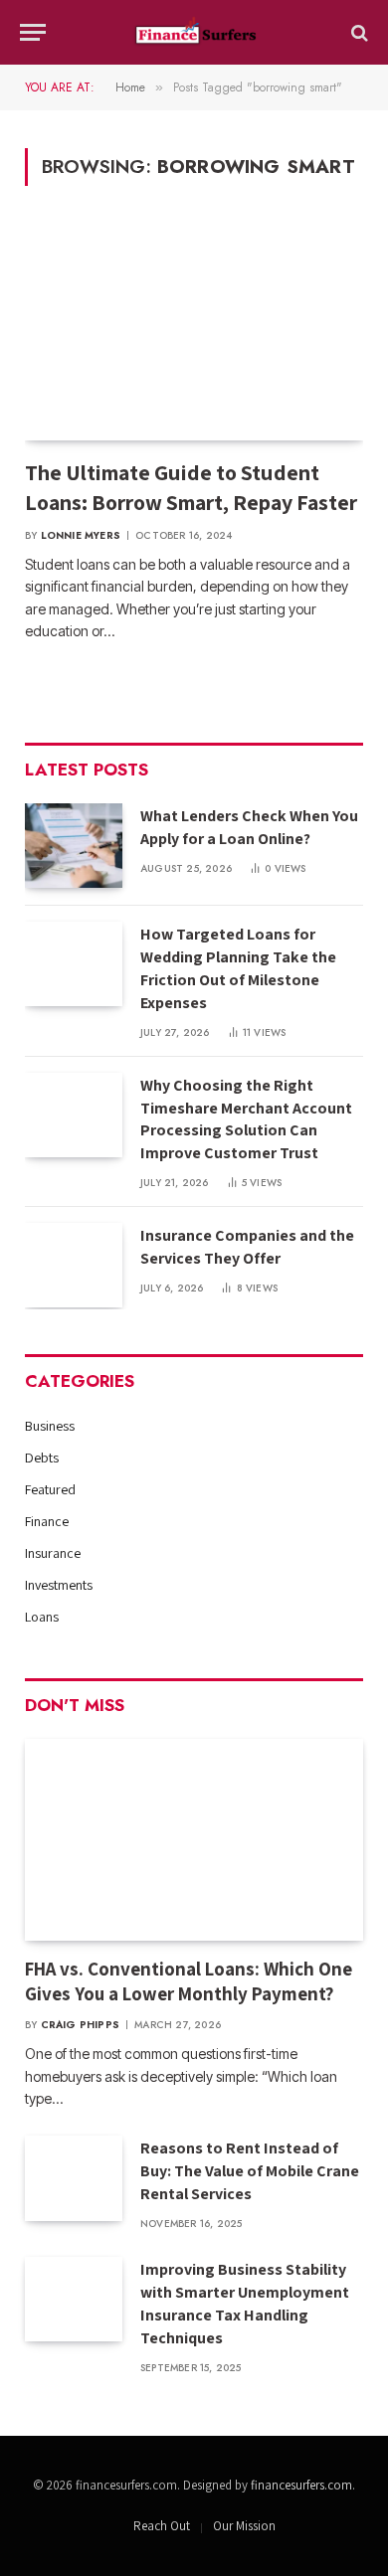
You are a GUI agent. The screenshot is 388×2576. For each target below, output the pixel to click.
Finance (47, 1521)
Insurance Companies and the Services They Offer (247, 1247)
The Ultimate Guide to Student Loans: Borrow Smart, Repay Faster (191, 487)
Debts (42, 1458)
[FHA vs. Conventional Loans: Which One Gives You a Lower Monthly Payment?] (194, 1839)
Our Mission (244, 2526)
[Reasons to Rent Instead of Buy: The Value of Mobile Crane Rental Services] (74, 2178)
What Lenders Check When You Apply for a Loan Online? (249, 827)
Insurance (53, 1553)
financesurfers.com (301, 2485)
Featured (50, 1489)
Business (50, 1426)
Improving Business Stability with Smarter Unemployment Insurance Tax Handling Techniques (245, 2304)
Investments (59, 1585)
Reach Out (162, 2526)
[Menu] (33, 32)
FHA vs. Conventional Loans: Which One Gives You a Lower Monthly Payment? (189, 1981)
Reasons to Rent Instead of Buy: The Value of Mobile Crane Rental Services (250, 2171)
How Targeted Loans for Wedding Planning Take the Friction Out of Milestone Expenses (238, 968)
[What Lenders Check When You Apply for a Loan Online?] (74, 846)
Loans (42, 1617)
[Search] (358, 32)
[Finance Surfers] (194, 32)
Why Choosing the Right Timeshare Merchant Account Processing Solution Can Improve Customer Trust (246, 1119)
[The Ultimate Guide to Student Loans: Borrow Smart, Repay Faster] (194, 333)
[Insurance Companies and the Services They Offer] (74, 1265)
